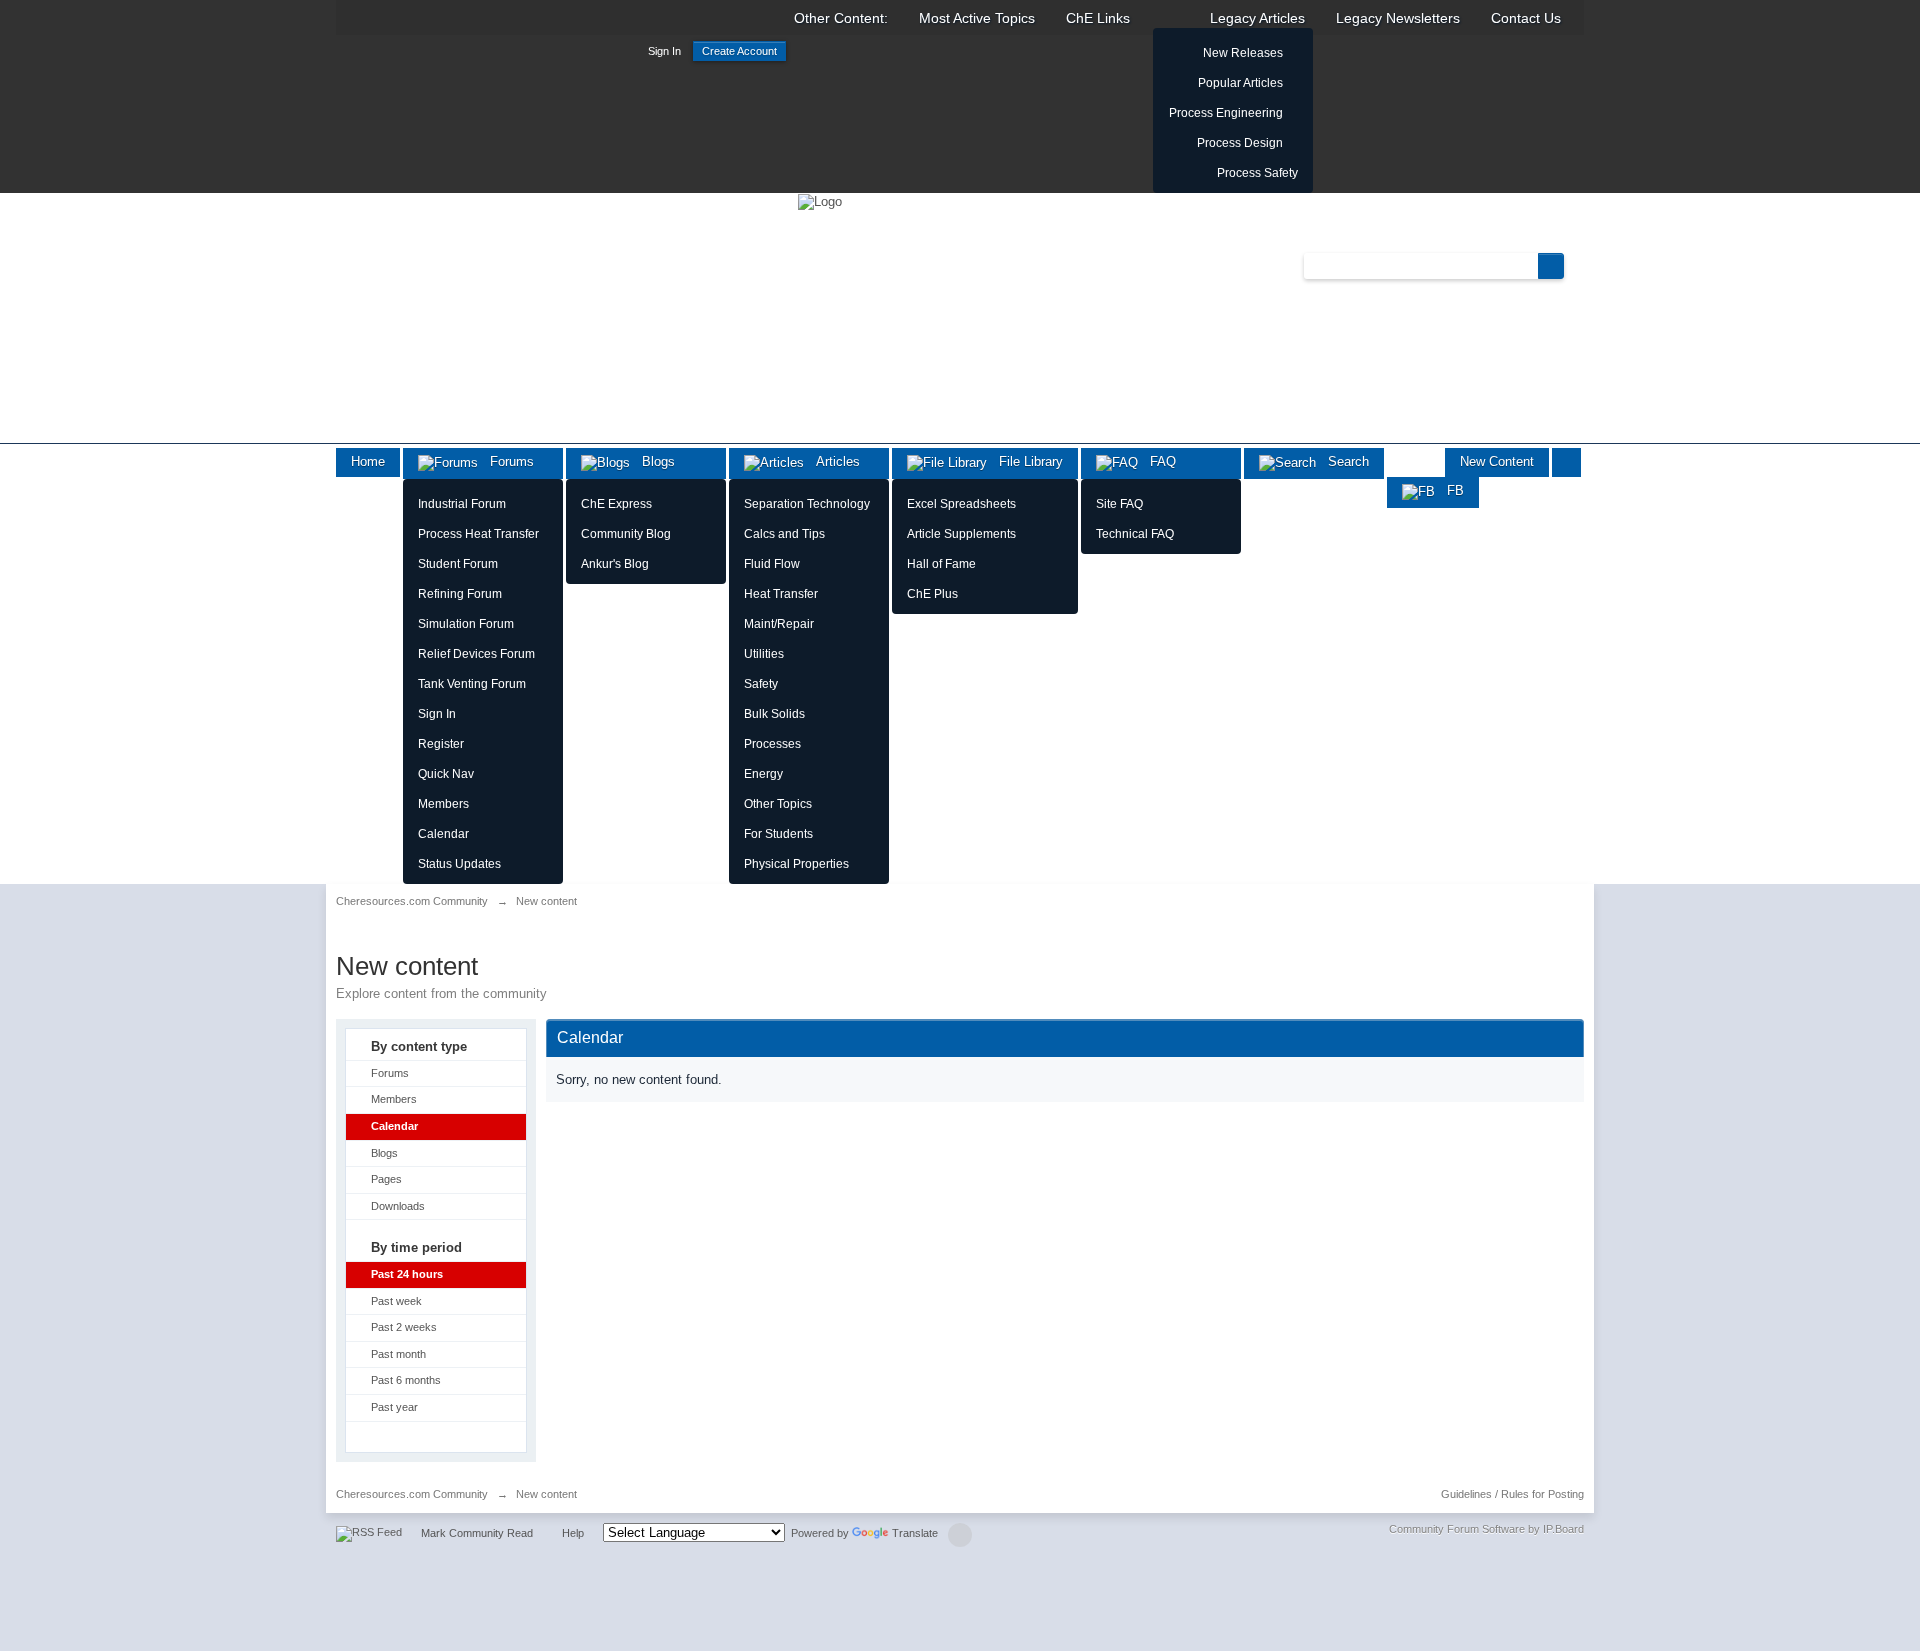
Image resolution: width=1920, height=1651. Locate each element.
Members (443, 804)
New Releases (1243, 53)
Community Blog (626, 534)
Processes (772, 744)
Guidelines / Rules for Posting (1512, 1494)
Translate (915, 1533)
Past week (396, 1301)
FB (1449, 490)
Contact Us (1526, 18)
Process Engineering (1226, 113)
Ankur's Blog (615, 564)
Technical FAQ (1135, 534)
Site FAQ (1119, 504)
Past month (398, 1354)
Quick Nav (446, 774)
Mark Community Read (477, 1533)
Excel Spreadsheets (961, 504)
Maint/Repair (779, 624)
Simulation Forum (466, 624)
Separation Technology (807, 504)
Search (1342, 461)
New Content (1497, 461)
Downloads (398, 1206)
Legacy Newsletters (1398, 18)
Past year (394, 1407)
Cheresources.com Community (412, 1494)
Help (573, 1533)
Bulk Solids (774, 714)
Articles (832, 461)
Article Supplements (961, 534)
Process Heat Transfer (478, 534)
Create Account (739, 51)
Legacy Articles (1257, 18)
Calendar (443, 834)
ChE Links (1098, 18)
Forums (506, 461)
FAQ (1157, 461)
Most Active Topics (977, 18)
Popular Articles (1240, 83)
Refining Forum (460, 594)
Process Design (1240, 143)
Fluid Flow (772, 564)
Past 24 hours (407, 1274)
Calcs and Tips (784, 534)
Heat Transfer (781, 594)
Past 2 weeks (404, 1327)
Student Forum (458, 564)
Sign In (664, 51)
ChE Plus (932, 594)
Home (368, 461)
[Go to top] (960, 1535)
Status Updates (459, 864)
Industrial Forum (462, 504)
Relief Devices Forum (476, 654)
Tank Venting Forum (472, 684)
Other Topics (778, 804)
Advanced (1576, 265)
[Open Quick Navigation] (1566, 462)
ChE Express (616, 504)
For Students (778, 834)
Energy (763, 774)
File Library (1025, 461)
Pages (386, 1179)
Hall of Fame (941, 564)
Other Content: (841, 18)
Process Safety (1257, 173)
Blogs (652, 461)
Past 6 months (406, 1380)
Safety (761, 684)
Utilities (764, 654)
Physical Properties (796, 864)
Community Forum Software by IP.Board (1486, 1529)
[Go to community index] (820, 200)
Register (441, 744)
